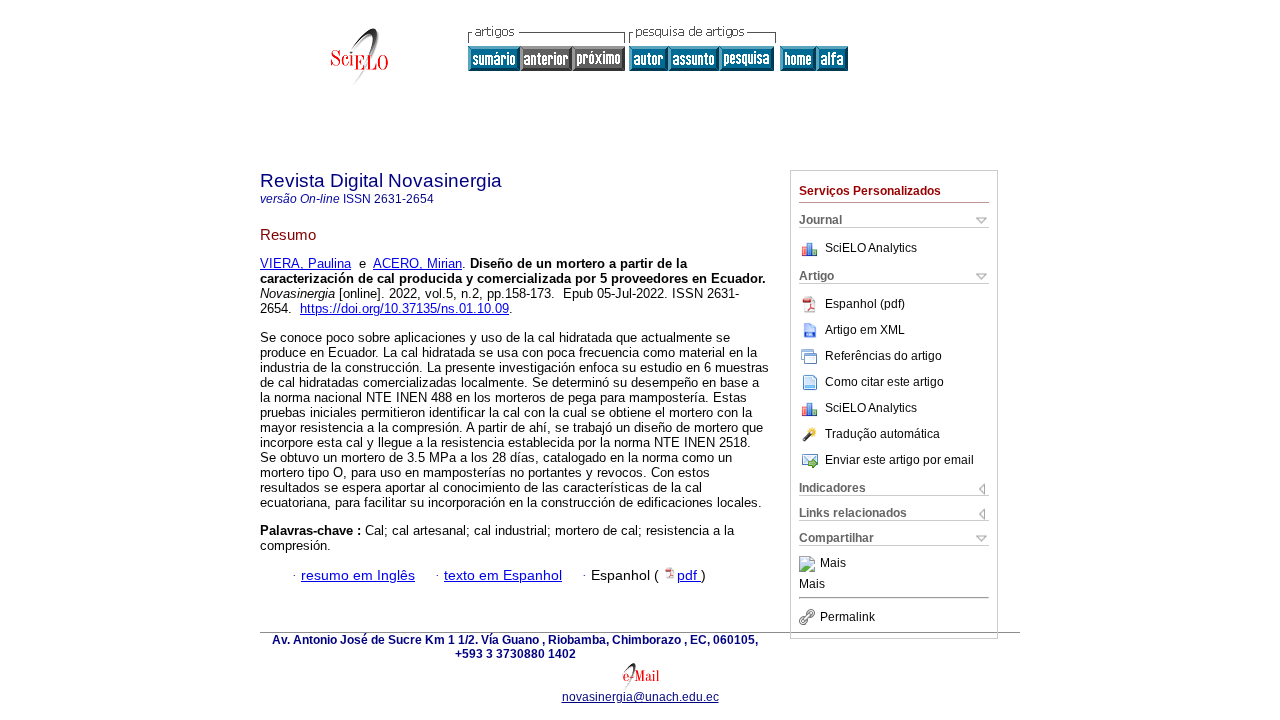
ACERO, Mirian (417, 263)
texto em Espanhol (503, 575)
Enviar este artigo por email (899, 460)
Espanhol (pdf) (865, 304)
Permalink (847, 617)
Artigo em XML (865, 330)
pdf (689, 575)
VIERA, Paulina (305, 263)
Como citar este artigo (884, 382)
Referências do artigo (883, 356)
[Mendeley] (809, 564)
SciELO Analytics (871, 248)
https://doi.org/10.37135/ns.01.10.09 (404, 308)
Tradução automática (882, 434)
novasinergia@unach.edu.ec (640, 697)
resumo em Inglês (358, 575)
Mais (833, 564)
